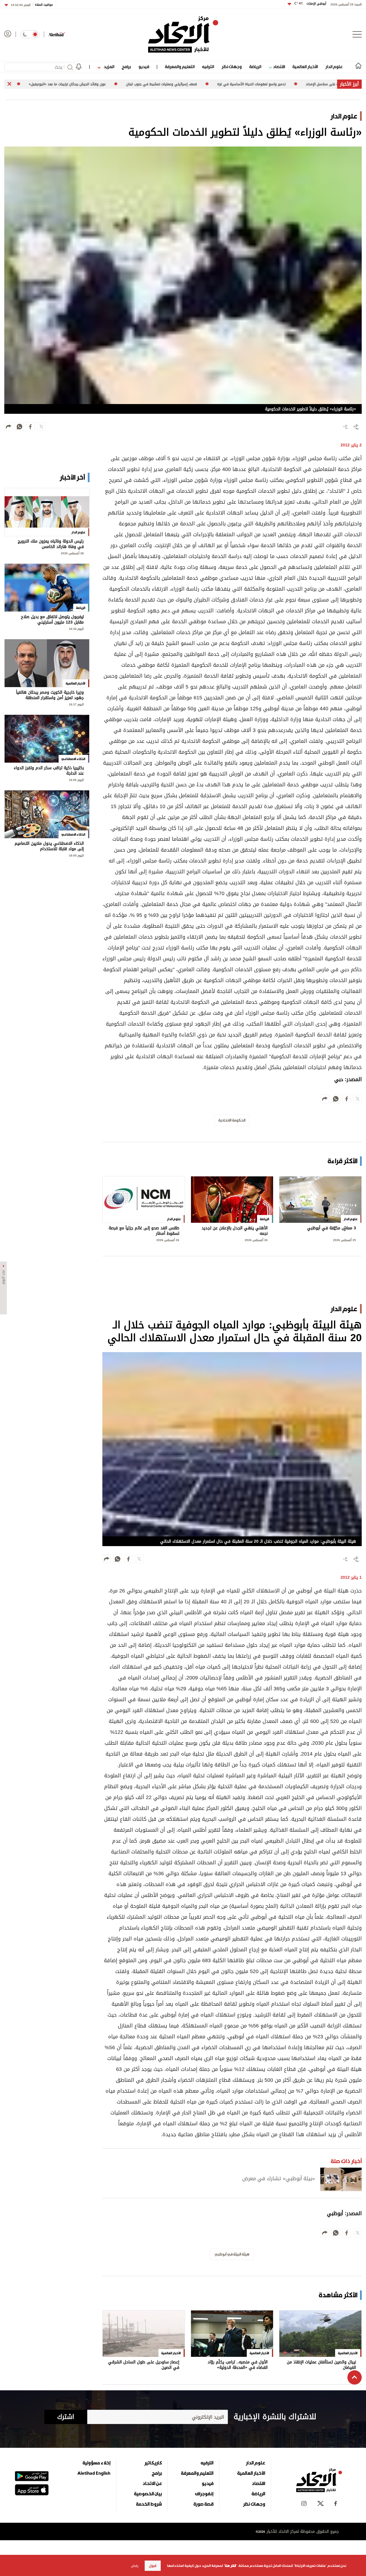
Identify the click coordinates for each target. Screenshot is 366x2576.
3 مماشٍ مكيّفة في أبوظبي (332, 1229)
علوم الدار (334, 67)
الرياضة (255, 67)
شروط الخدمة (149, 2504)
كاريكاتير (153, 2463)
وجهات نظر (232, 67)
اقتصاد (278, 67)
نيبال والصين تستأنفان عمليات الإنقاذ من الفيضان (321, 2365)
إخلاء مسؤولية (97, 2463)
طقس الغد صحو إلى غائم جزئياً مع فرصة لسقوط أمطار (144, 1231)
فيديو (144, 67)
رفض (135, 2566)
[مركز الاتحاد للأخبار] (183, 34)
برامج (126, 67)
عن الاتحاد (152, 2483)
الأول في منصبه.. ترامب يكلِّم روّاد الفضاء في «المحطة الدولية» (238, 2365)
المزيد (108, 67)
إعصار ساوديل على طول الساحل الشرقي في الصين (144, 2365)
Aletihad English (94, 2473)
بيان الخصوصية (148, 2494)
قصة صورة (203, 2504)
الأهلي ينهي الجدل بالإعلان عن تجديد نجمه (235, 1231)
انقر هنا (230, 2566)
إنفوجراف (204, 2494)
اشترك (66, 2417)
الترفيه (208, 67)
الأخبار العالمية (305, 67)
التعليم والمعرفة (180, 67)
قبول (153, 2566)
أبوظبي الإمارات (310, 4)
